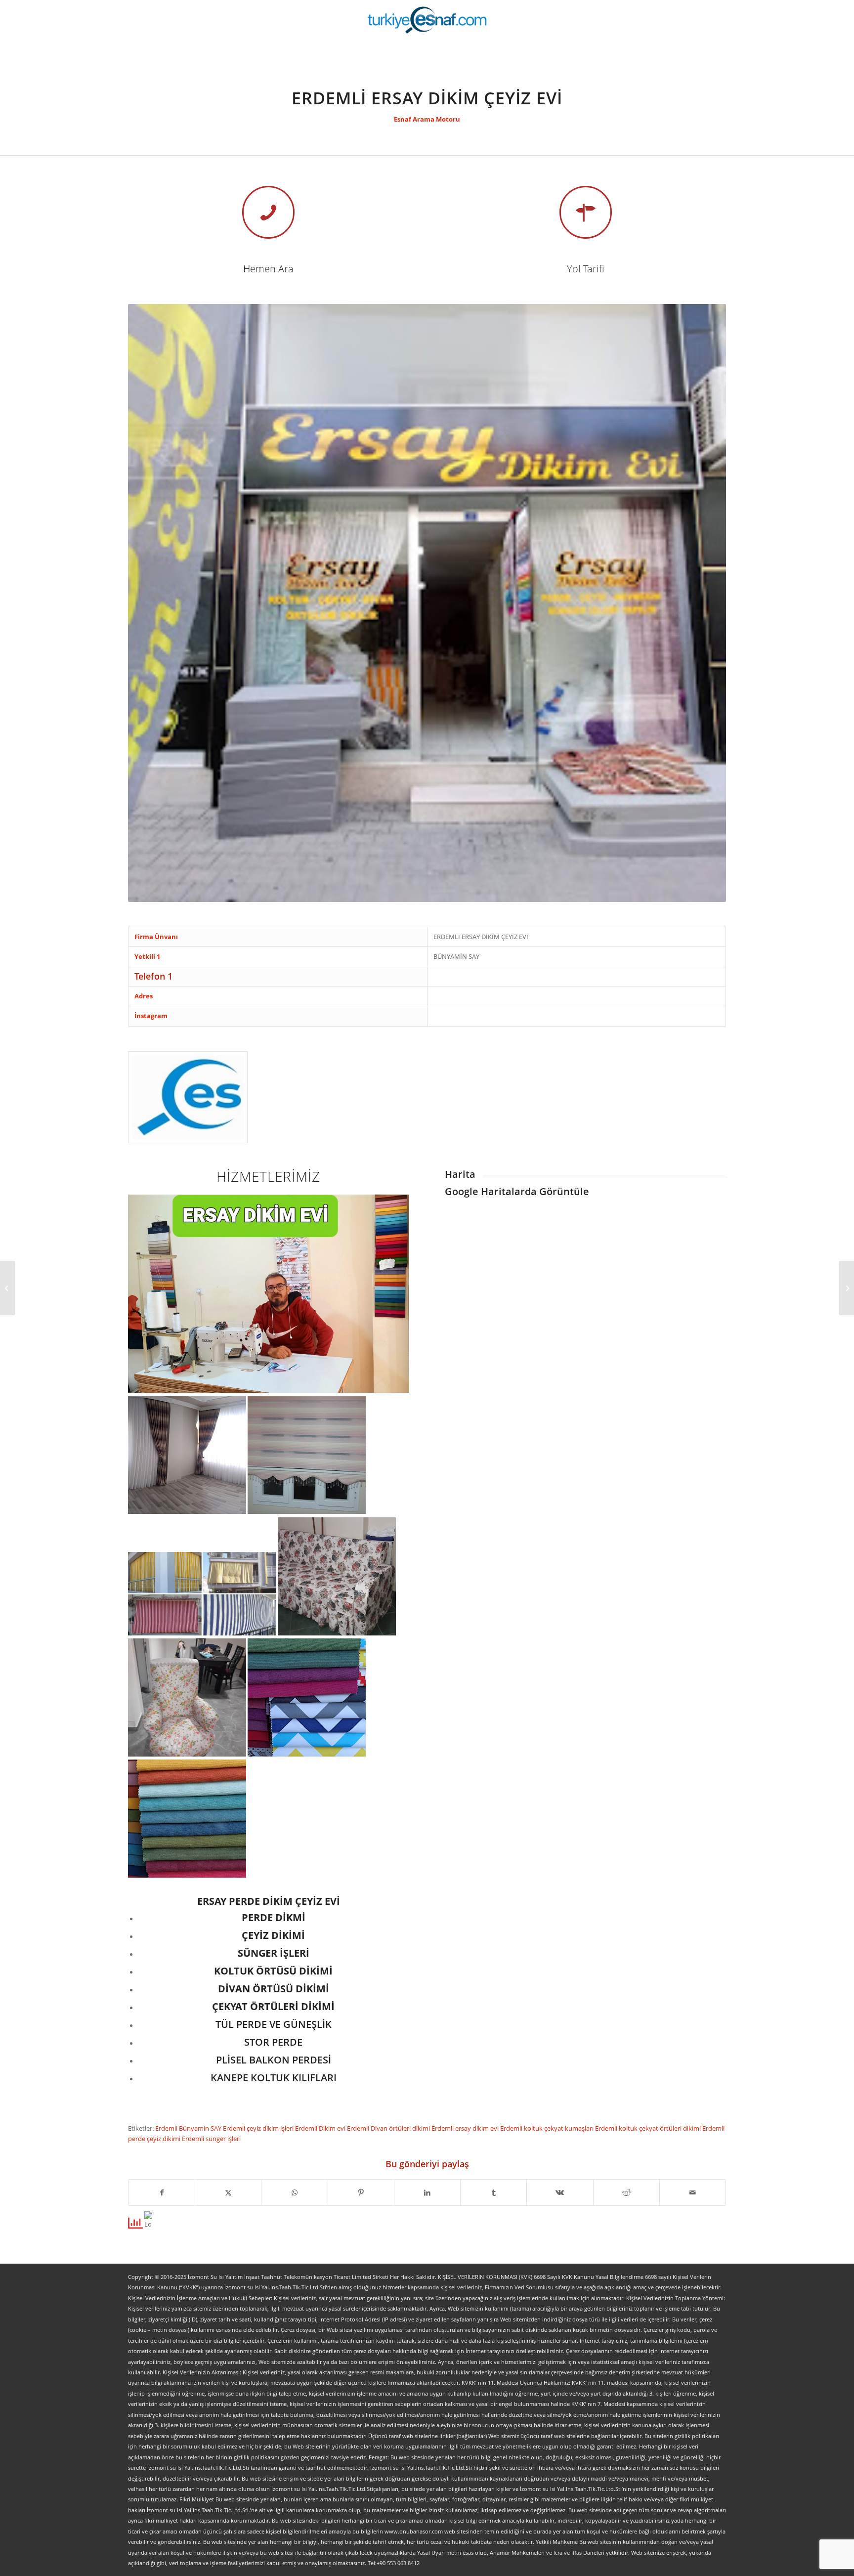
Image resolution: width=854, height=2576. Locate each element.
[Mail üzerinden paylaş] (693, 2192)
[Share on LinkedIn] (427, 2192)
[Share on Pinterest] (361, 2192)
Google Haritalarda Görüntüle (517, 1191)
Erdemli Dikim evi (321, 2128)
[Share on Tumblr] (493, 2192)
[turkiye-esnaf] (427, 20)
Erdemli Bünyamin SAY (189, 2128)
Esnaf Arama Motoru (427, 119)
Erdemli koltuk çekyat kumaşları (548, 2128)
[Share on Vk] (560, 2192)
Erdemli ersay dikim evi (466, 2128)
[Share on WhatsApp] (294, 2192)
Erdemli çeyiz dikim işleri (259, 2128)
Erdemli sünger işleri (211, 2139)
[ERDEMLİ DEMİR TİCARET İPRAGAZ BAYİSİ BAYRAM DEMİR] (8, 1288)
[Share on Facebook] (162, 2192)
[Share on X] (228, 2192)
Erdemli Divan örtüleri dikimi (389, 2128)
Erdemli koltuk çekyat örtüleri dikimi (649, 2128)
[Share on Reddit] (626, 2192)
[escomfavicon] (188, 1097)
